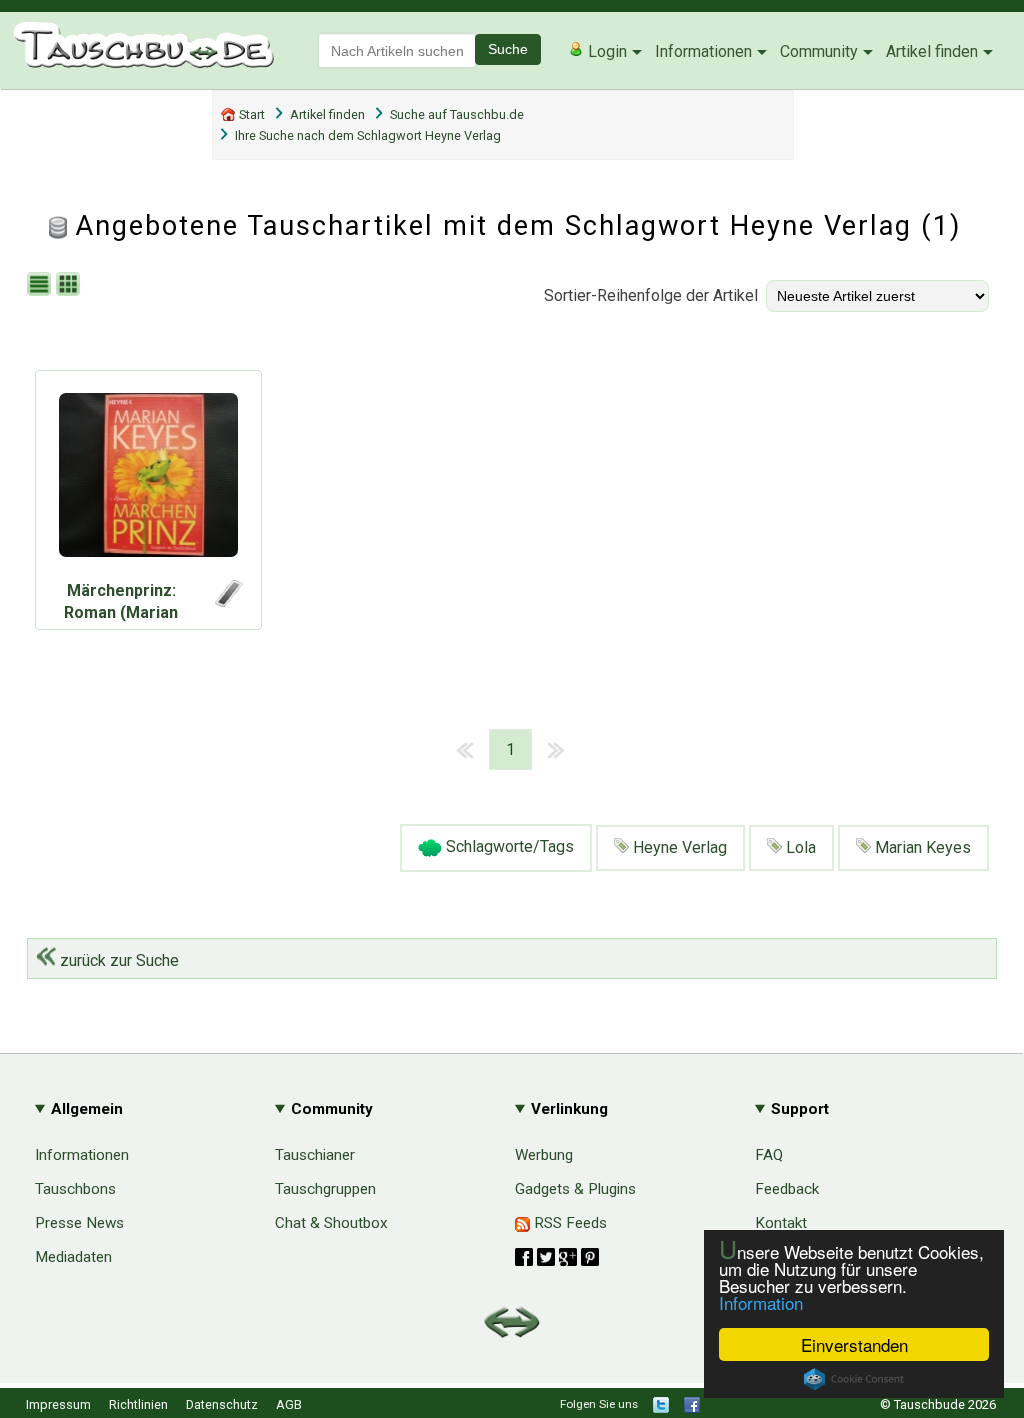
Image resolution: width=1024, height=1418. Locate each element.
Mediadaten (73, 1257)
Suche (508, 49)
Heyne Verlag (678, 847)
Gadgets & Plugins (575, 1189)
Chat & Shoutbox (331, 1223)
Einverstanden (854, 1344)
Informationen (703, 51)
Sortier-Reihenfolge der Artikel (651, 295)
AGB (289, 1404)
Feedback (787, 1189)
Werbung (544, 1155)
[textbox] (397, 50)
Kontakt (781, 1223)
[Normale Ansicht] (41, 285)
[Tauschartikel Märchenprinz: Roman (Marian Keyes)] (148, 480)
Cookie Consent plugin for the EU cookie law (854, 1379)
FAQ (769, 1155)
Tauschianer (315, 1155)
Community (819, 51)
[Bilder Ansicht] (70, 285)
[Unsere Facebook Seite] (692, 1408)
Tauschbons (75, 1189)
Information (761, 1302)
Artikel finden (932, 51)
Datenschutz (222, 1404)
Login (605, 51)
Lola (799, 847)
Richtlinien (138, 1404)
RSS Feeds (568, 1223)
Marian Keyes (921, 847)
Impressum (58, 1404)
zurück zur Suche (117, 960)
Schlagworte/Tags (508, 847)
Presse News (79, 1223)
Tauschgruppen (325, 1189)
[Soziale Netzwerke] (557, 1257)
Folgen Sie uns (599, 1404)
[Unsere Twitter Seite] (661, 1408)
